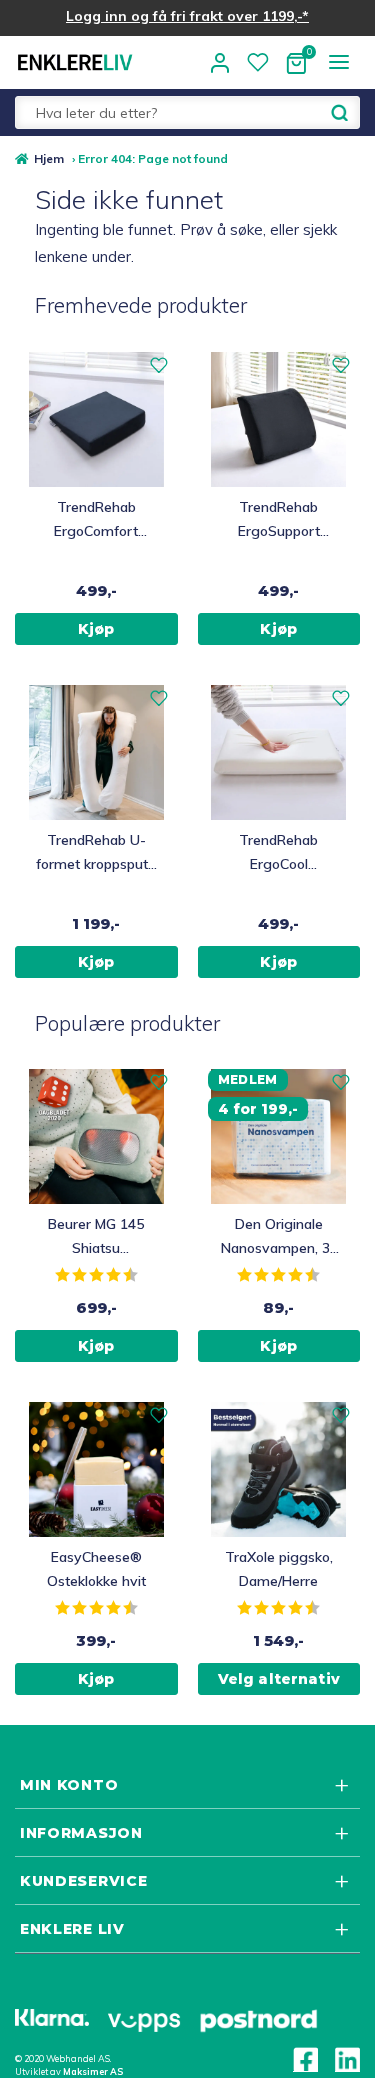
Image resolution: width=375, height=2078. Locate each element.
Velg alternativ (279, 1679)
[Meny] (338, 61)
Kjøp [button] (96, 629)
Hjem (49, 158)
